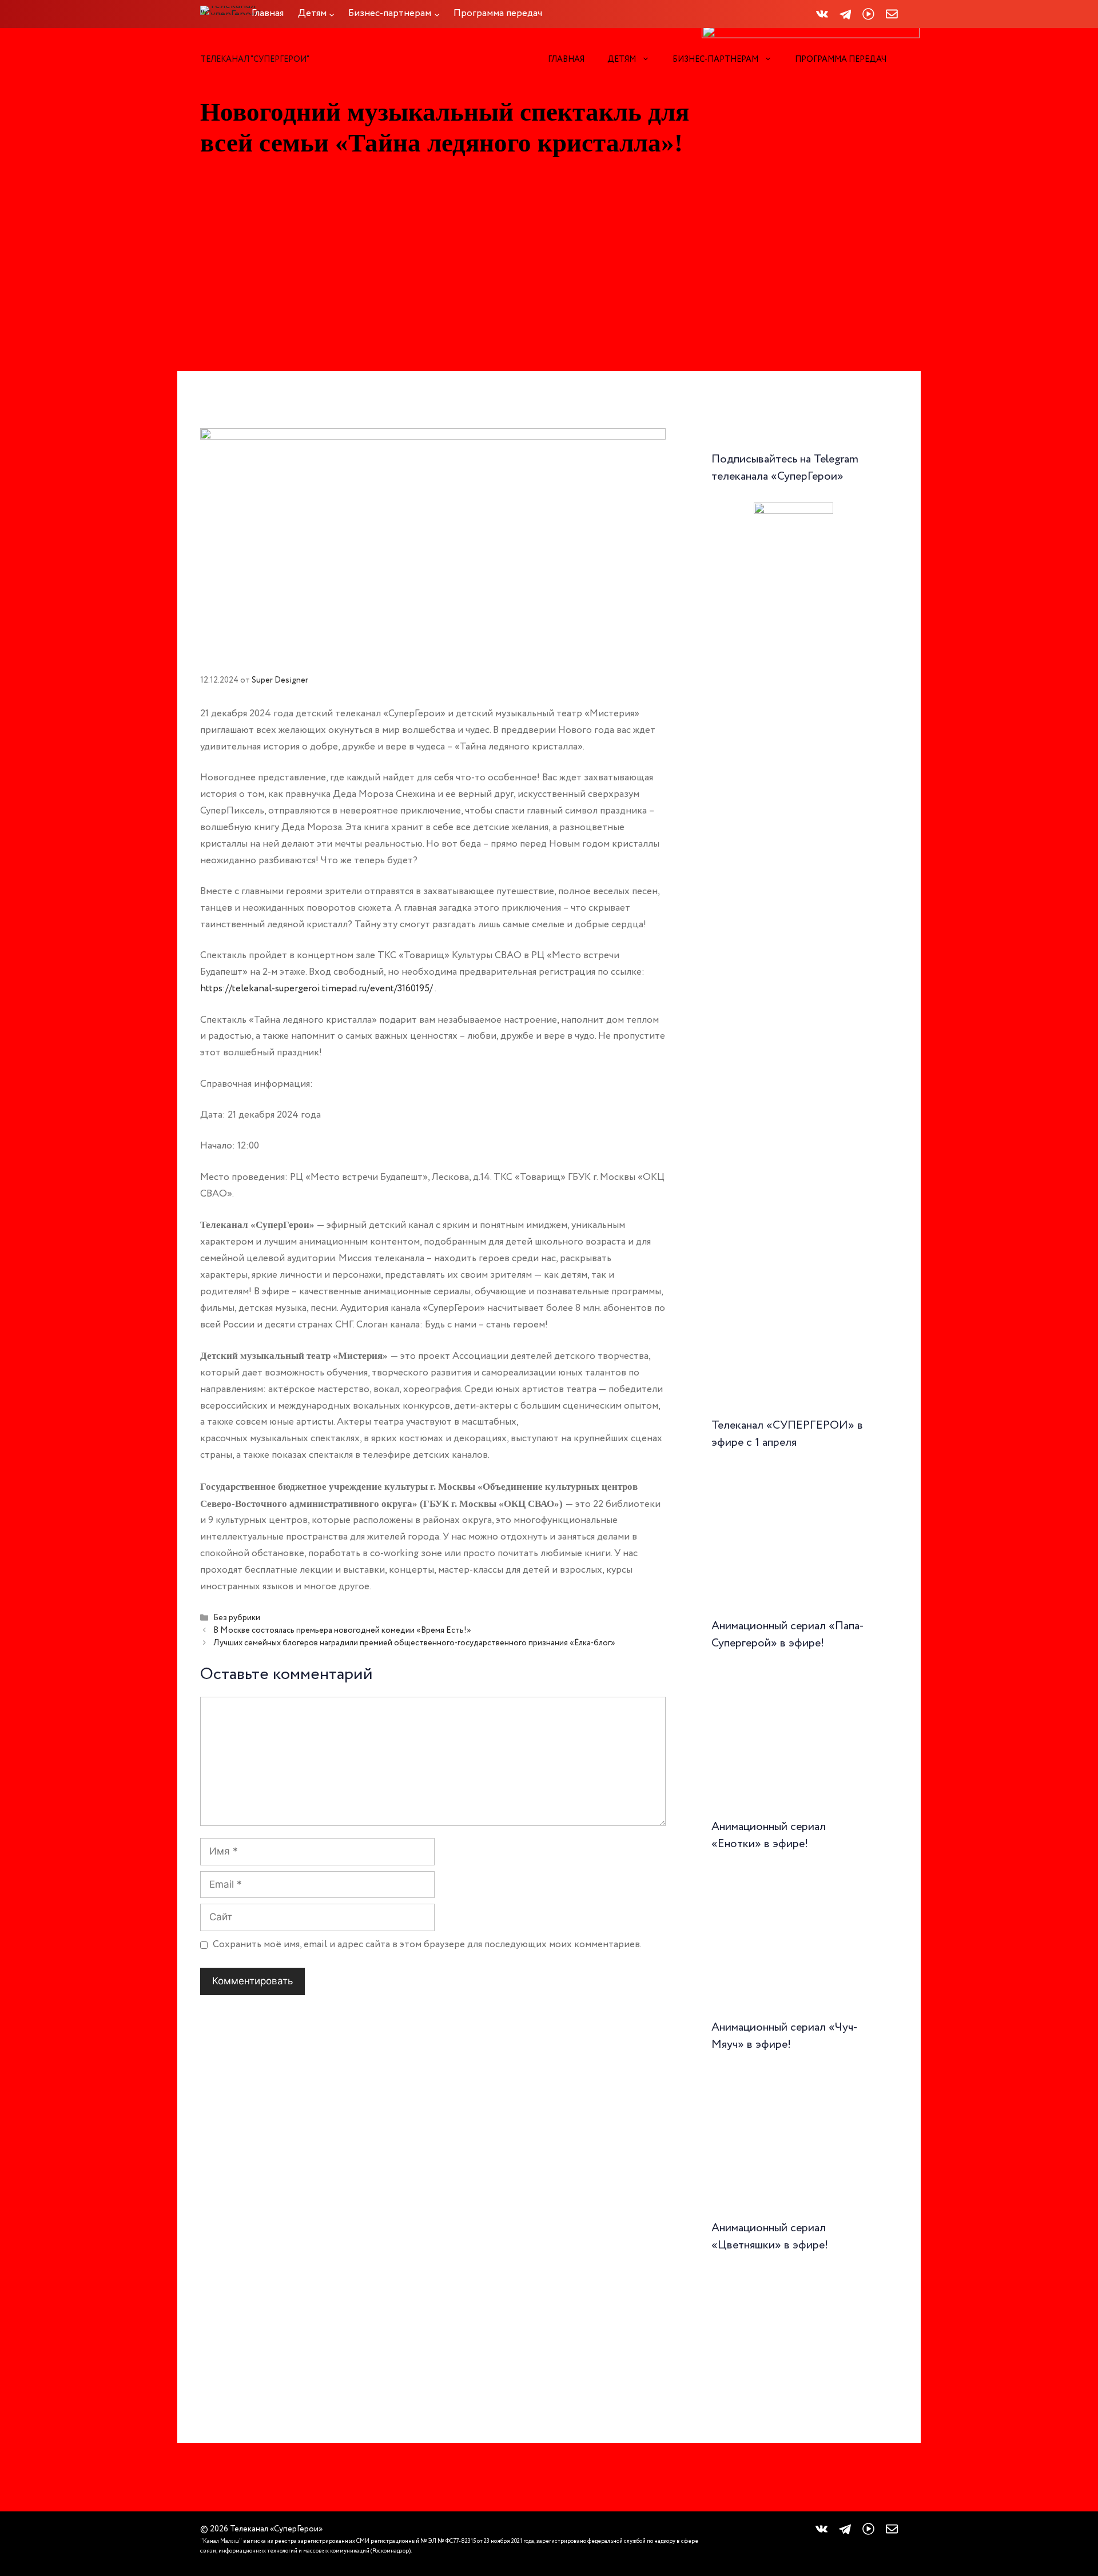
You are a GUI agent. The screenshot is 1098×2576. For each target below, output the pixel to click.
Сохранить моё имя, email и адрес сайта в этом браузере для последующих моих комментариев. (427, 1945)
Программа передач (841, 59)
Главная (566, 59)
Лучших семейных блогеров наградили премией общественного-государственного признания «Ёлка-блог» (414, 1643)
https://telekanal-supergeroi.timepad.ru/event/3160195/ (317, 989)
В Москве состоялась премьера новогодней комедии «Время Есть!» (342, 1630)
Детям (622, 59)
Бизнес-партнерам (715, 59)
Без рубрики (237, 1618)
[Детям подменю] (332, 14)
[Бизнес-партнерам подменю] (437, 14)
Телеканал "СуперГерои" (255, 59)
